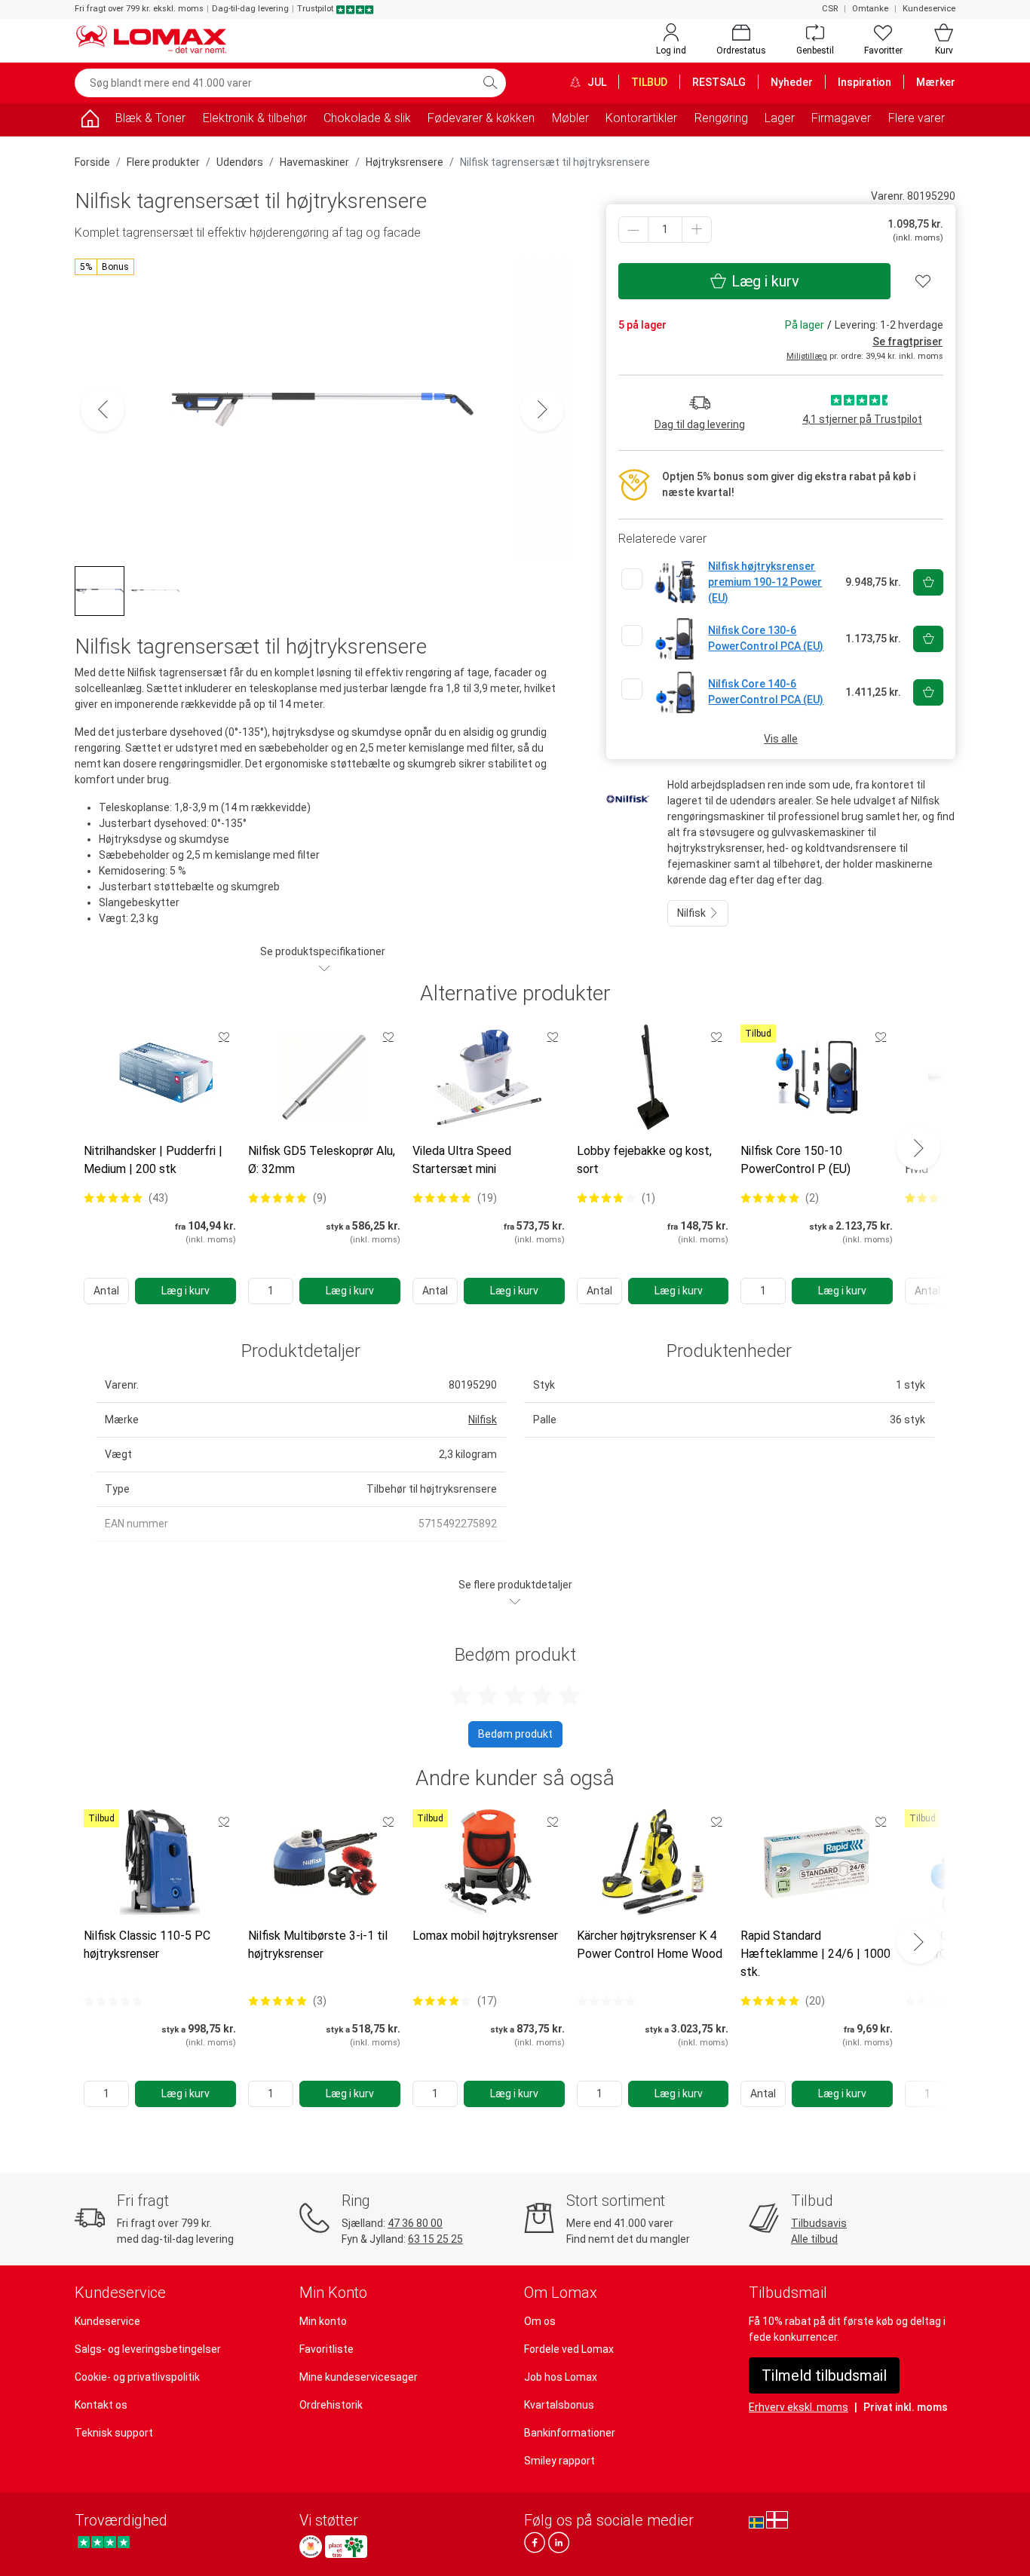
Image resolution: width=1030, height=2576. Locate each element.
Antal (106, 1291)
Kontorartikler (641, 118)
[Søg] (490, 83)
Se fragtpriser (907, 342)
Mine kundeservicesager (359, 2377)
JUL (596, 82)
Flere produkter (163, 162)
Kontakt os (101, 2405)
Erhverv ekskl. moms (799, 2407)
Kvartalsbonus (559, 2405)
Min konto (323, 2321)
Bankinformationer (570, 2433)
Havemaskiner (314, 162)
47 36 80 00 (415, 2223)
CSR (830, 9)
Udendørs (240, 162)
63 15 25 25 (435, 2239)
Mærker (936, 82)
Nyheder (792, 82)
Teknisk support (114, 2433)
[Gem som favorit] (224, 1037)
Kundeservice (929, 9)
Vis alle (781, 739)
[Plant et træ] (346, 2547)
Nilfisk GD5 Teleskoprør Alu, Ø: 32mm (322, 1160)
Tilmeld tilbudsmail (824, 2375)
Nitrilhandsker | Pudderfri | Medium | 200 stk (153, 1160)
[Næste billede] (542, 409)
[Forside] (90, 121)
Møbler (570, 118)
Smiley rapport (559, 2461)
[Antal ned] (633, 230)
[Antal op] (697, 230)
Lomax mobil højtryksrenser (485, 1936)
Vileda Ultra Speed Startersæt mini (462, 1160)
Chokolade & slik (367, 118)
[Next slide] (918, 1148)
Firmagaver (841, 118)
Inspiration (864, 82)
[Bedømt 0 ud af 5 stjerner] (113, 2001)
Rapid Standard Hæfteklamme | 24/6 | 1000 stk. (815, 1954)
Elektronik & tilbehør (255, 118)
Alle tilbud (814, 2239)
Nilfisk (693, 913)
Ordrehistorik (331, 2405)
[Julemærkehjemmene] (311, 2547)
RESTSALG (719, 82)
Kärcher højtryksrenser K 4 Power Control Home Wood (650, 1945)
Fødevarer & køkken (481, 118)
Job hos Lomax (561, 2377)
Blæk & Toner (150, 118)
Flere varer (917, 118)
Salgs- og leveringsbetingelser (148, 2349)
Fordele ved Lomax (569, 2349)
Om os (540, 2321)
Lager (780, 118)
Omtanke (870, 9)
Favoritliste (326, 2349)
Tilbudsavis (819, 2223)
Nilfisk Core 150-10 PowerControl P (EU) (795, 1160)
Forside (92, 162)
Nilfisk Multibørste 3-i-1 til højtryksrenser (318, 1945)
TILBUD (649, 82)
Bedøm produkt (515, 1734)
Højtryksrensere (405, 162)
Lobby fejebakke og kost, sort (644, 1160)
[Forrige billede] (103, 409)
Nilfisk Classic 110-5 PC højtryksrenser (147, 1945)
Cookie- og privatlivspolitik (137, 2377)
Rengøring (721, 118)
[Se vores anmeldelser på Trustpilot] (104, 2542)
